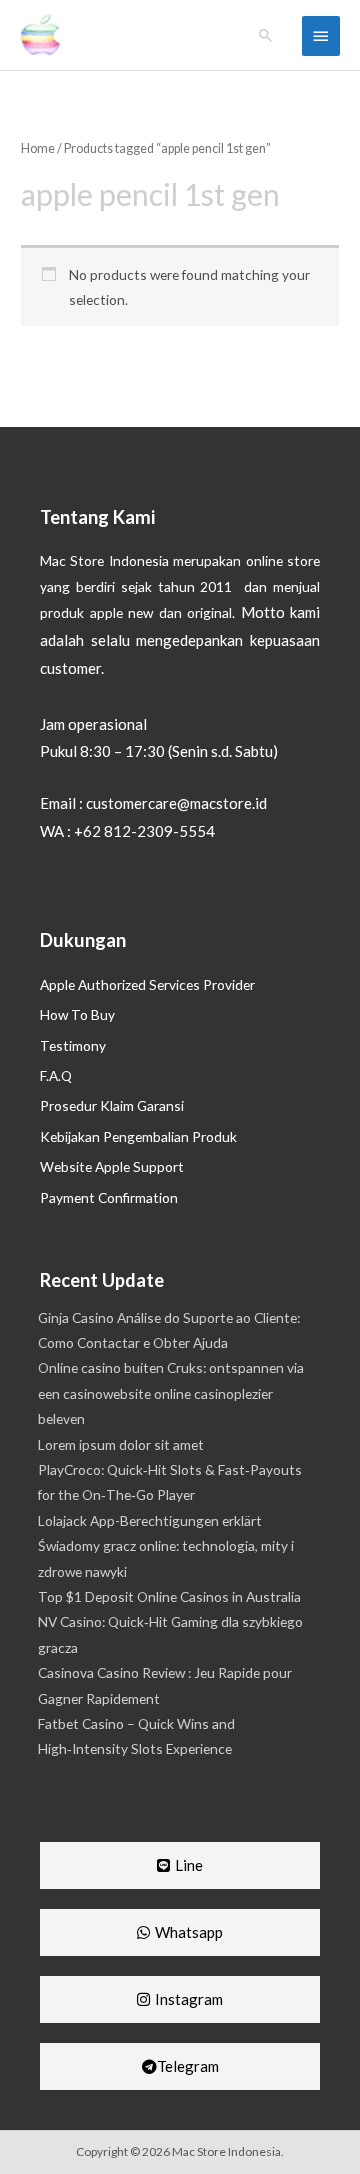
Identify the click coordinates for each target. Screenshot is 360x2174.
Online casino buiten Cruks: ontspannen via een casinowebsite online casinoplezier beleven (171, 1393)
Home (38, 148)
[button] (266, 35)
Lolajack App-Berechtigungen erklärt (150, 1520)
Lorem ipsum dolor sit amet (121, 1444)
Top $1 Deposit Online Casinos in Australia (169, 1596)
